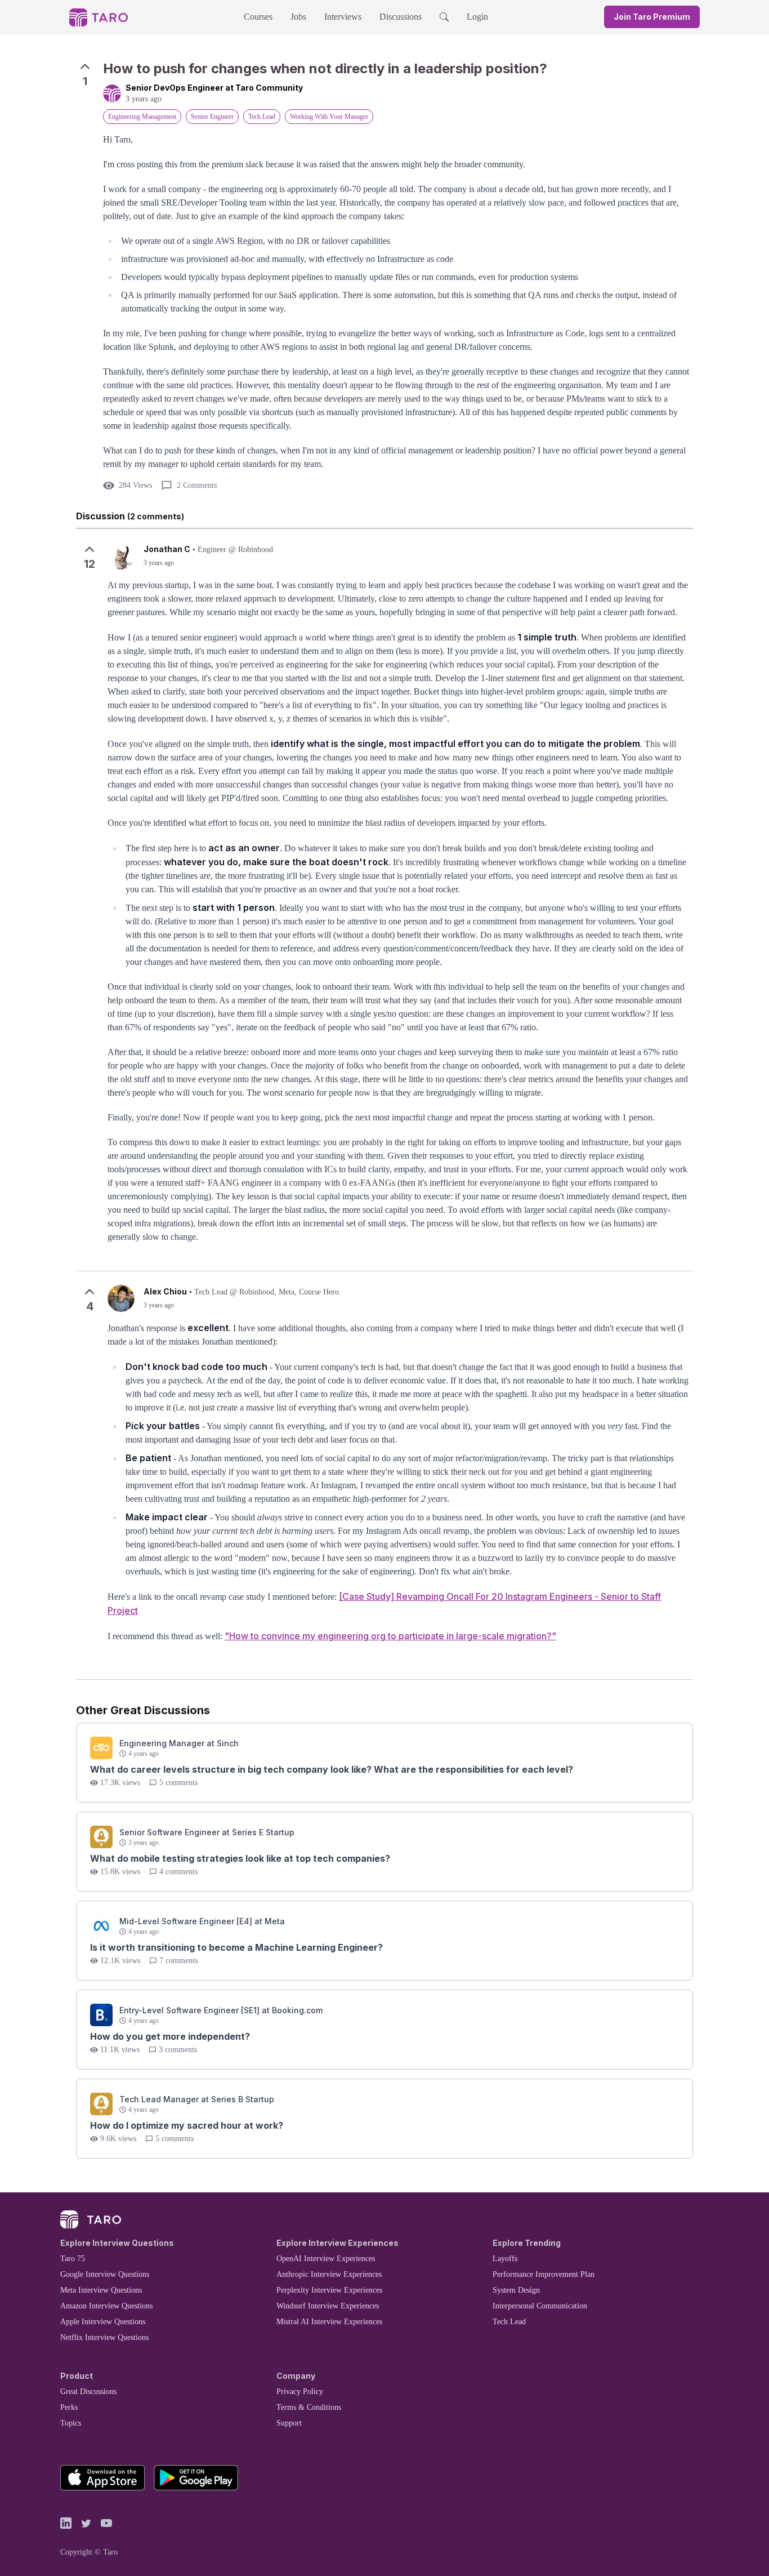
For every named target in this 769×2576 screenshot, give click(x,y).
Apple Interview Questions (103, 2322)
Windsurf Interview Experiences (328, 2306)
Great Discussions (88, 2392)
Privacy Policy (300, 2392)
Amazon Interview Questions (106, 2306)
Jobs (298, 17)
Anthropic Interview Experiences (329, 2274)
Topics (71, 2423)
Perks (69, 2407)
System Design (516, 2290)
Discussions (401, 17)
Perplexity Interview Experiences (329, 2290)
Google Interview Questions (105, 2274)
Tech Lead (509, 2322)
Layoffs (505, 2259)
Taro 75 (73, 2259)
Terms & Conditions (309, 2407)
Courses (258, 17)
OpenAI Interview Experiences (326, 2259)
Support (289, 2423)
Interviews (343, 17)
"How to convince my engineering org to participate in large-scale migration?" (390, 1636)
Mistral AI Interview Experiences (329, 2322)
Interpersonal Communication (540, 2306)
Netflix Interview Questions (104, 2337)
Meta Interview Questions (101, 2290)
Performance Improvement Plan (544, 2274)
